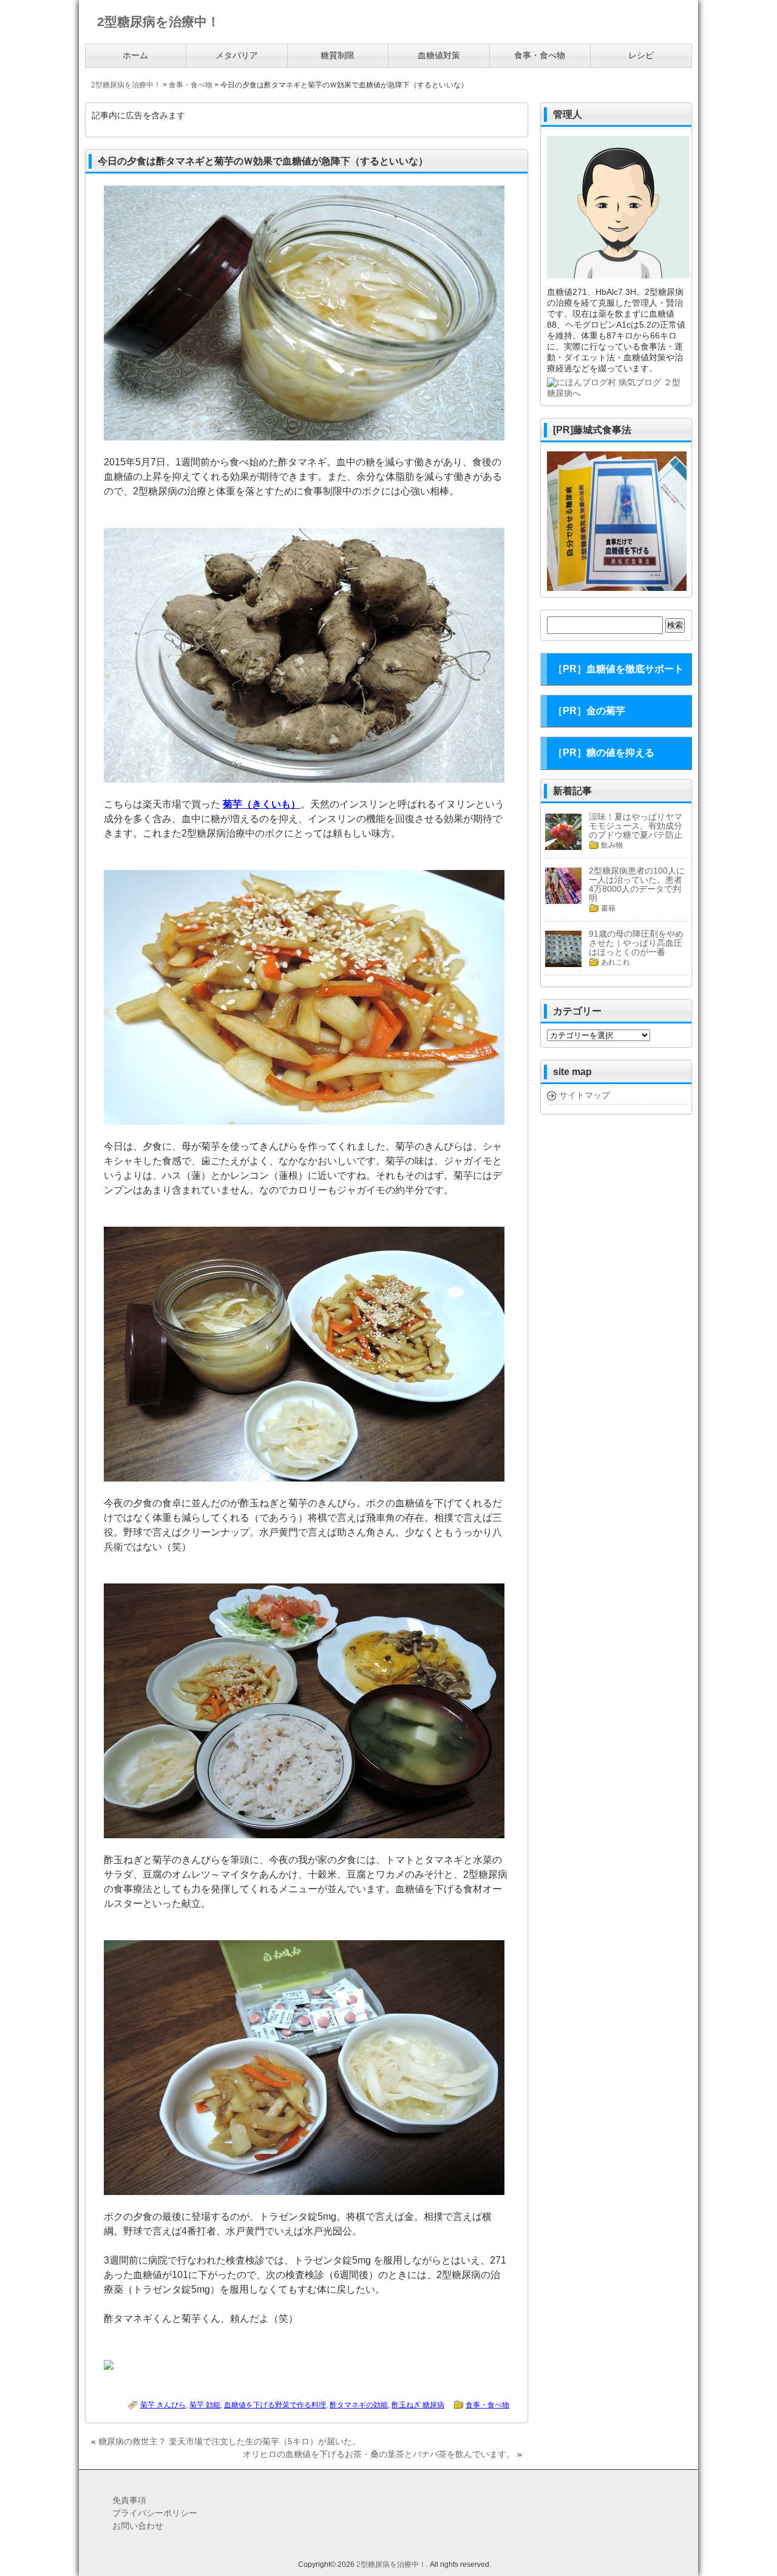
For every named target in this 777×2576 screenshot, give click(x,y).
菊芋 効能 (205, 2405)
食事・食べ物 (487, 2405)
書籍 (608, 908)
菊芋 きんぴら (163, 2405)
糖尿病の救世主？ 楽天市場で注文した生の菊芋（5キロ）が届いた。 (229, 2441)
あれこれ (616, 962)
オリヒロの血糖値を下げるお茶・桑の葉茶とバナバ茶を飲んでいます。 (379, 2454)
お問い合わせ (138, 2526)
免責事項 (129, 2500)
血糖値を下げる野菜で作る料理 (275, 2405)
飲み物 (612, 845)
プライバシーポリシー (155, 2513)
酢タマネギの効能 (359, 2405)
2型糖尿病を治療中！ (391, 2564)
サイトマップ (585, 1095)
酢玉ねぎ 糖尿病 (418, 2405)
